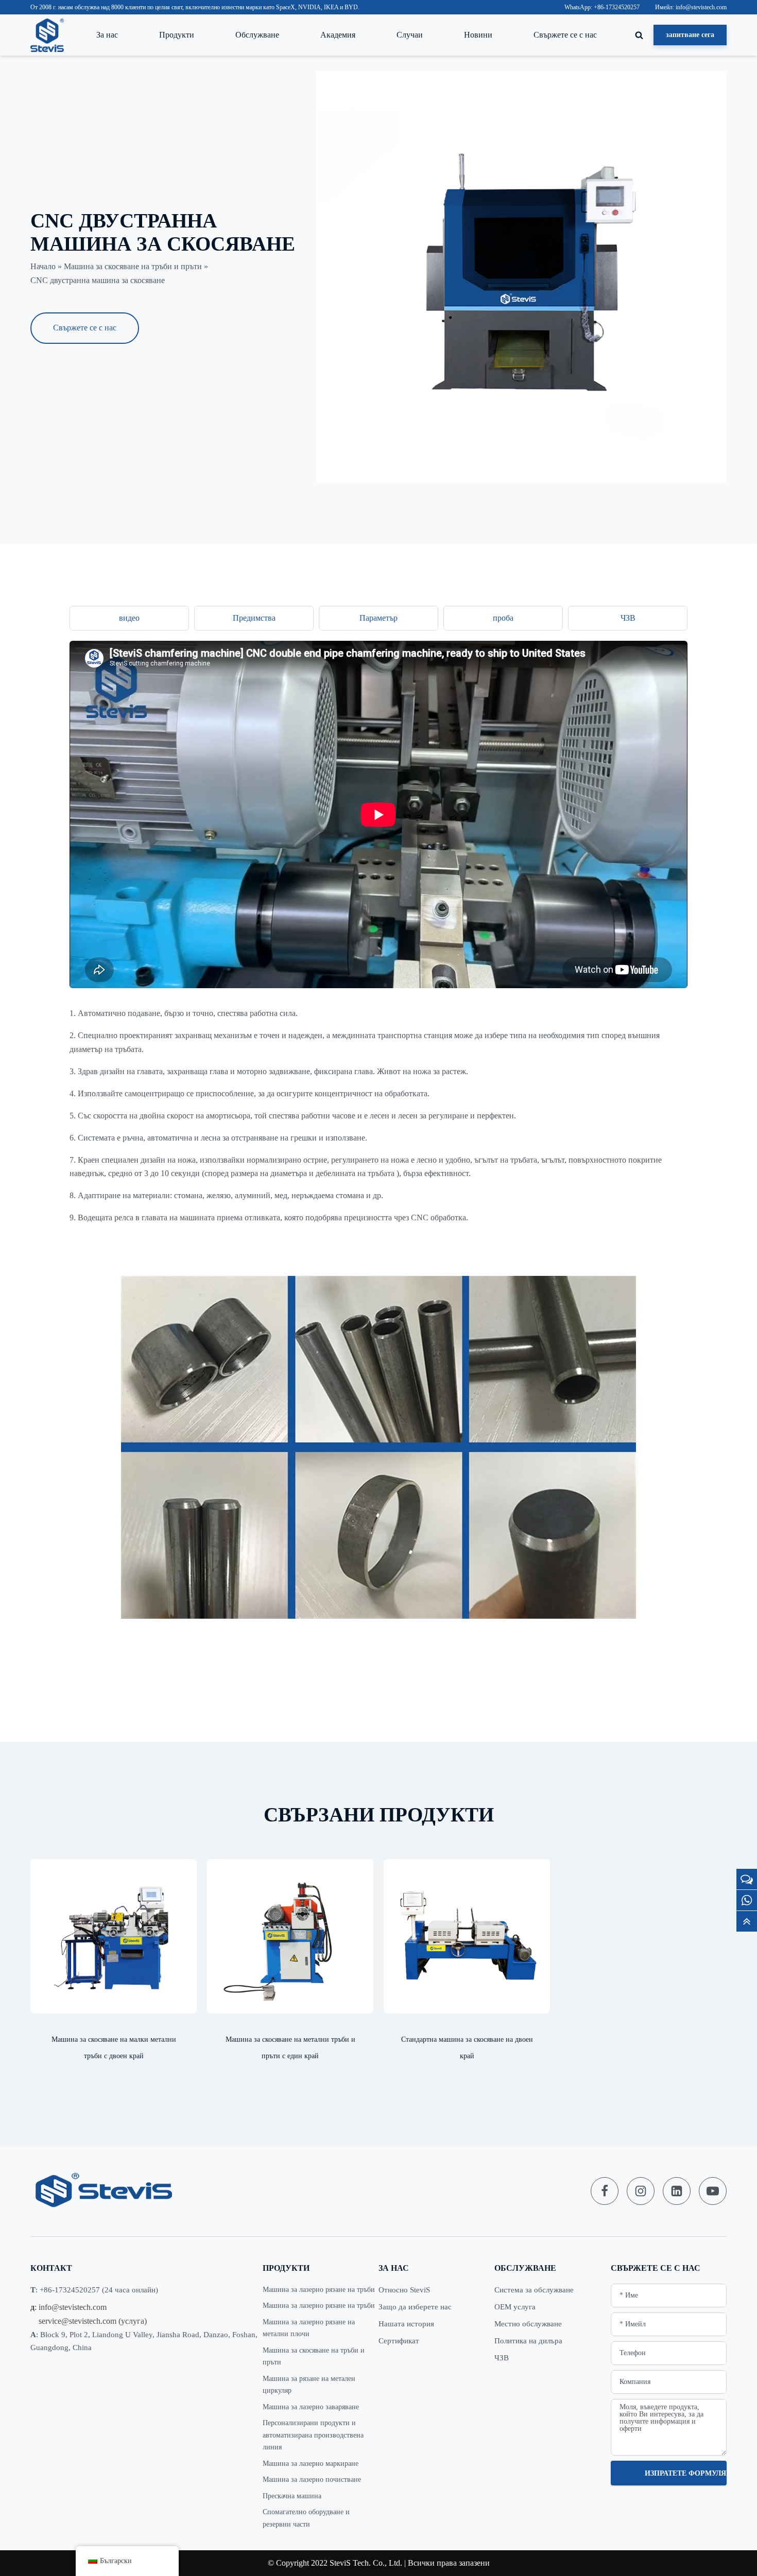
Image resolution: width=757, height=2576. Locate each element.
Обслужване (257, 35)
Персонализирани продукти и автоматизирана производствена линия (313, 2435)
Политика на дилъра (528, 2341)
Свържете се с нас (565, 35)
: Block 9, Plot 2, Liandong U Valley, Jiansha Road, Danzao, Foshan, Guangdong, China (144, 2341)
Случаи (410, 35)
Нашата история (406, 2324)
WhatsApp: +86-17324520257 (602, 7)
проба (503, 618)
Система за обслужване (534, 2290)
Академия (338, 35)
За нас (107, 35)
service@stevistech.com (78, 2321)
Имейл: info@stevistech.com (691, 7)
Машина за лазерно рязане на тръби (319, 2290)
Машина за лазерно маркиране (311, 2464)
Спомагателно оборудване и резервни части (306, 2518)
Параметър (378, 618)
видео (129, 618)
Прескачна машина (292, 2496)
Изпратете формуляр (686, 2473)
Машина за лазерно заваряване (311, 2407)
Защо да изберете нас (415, 2307)
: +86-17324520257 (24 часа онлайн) (94, 2290)
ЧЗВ (628, 618)
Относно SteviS (404, 2290)
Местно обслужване (528, 2324)
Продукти (177, 35)
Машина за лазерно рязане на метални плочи (309, 2328)
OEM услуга (515, 2307)
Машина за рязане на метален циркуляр (309, 2385)
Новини (478, 35)
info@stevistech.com (73, 2307)
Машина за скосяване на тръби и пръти (133, 266)
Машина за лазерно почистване (312, 2479)
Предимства (254, 618)
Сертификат (399, 2341)
